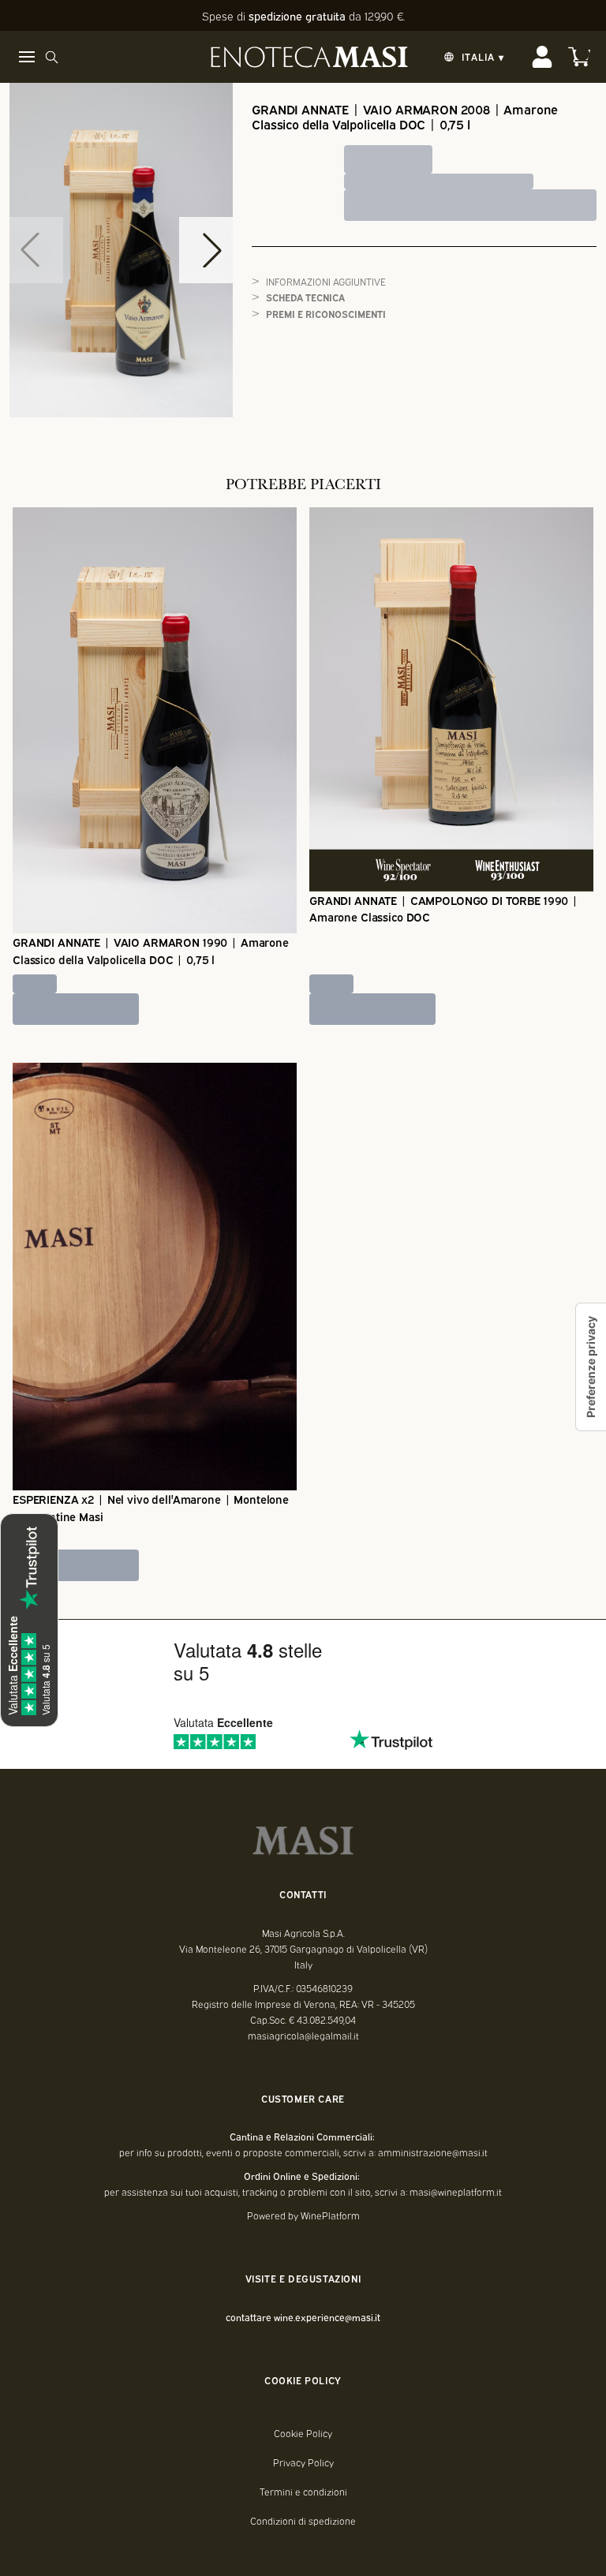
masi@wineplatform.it (456, 2192)
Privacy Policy (303, 2462)
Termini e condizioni (303, 2492)
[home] (309, 57)
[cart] (579, 57)
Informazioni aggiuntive (326, 281)
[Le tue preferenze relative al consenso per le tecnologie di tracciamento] (591, 1367)
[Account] (542, 57)
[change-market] (472, 57)
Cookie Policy (303, 2433)
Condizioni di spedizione (303, 2521)
